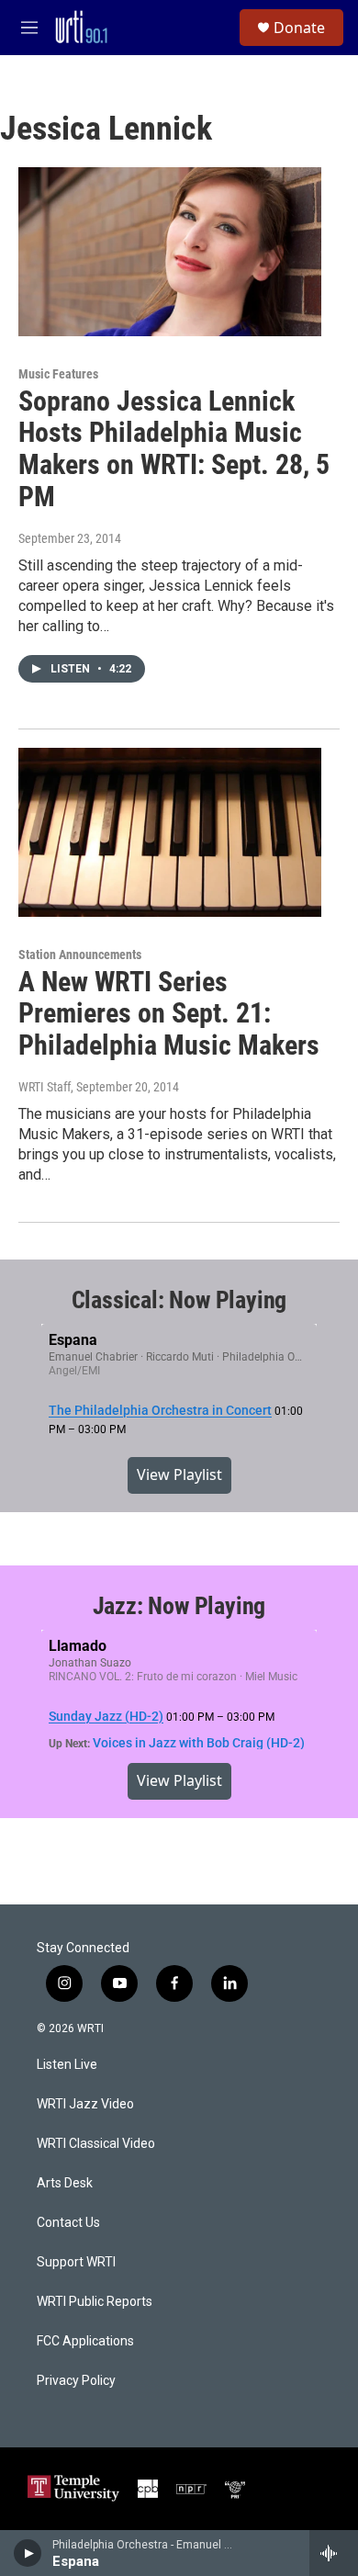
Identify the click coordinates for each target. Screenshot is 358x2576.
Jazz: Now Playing (179, 1606)
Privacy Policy (76, 2381)
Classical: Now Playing (179, 1300)
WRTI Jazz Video (85, 2104)
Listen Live (67, 2065)
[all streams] (334, 2553)
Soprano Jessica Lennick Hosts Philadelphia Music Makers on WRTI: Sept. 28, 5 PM (174, 449)
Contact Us (68, 2223)
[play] (28, 2553)
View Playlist (179, 1474)
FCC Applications (85, 2341)
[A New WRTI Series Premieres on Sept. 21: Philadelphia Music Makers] (170, 832)
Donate (299, 28)
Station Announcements (80, 955)
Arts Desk (65, 2183)
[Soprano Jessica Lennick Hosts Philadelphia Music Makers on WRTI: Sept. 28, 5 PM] (170, 252)
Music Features (58, 374)
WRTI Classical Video (96, 2144)
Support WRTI (76, 2262)
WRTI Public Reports (95, 2302)
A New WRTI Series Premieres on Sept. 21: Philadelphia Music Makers (169, 1014)
